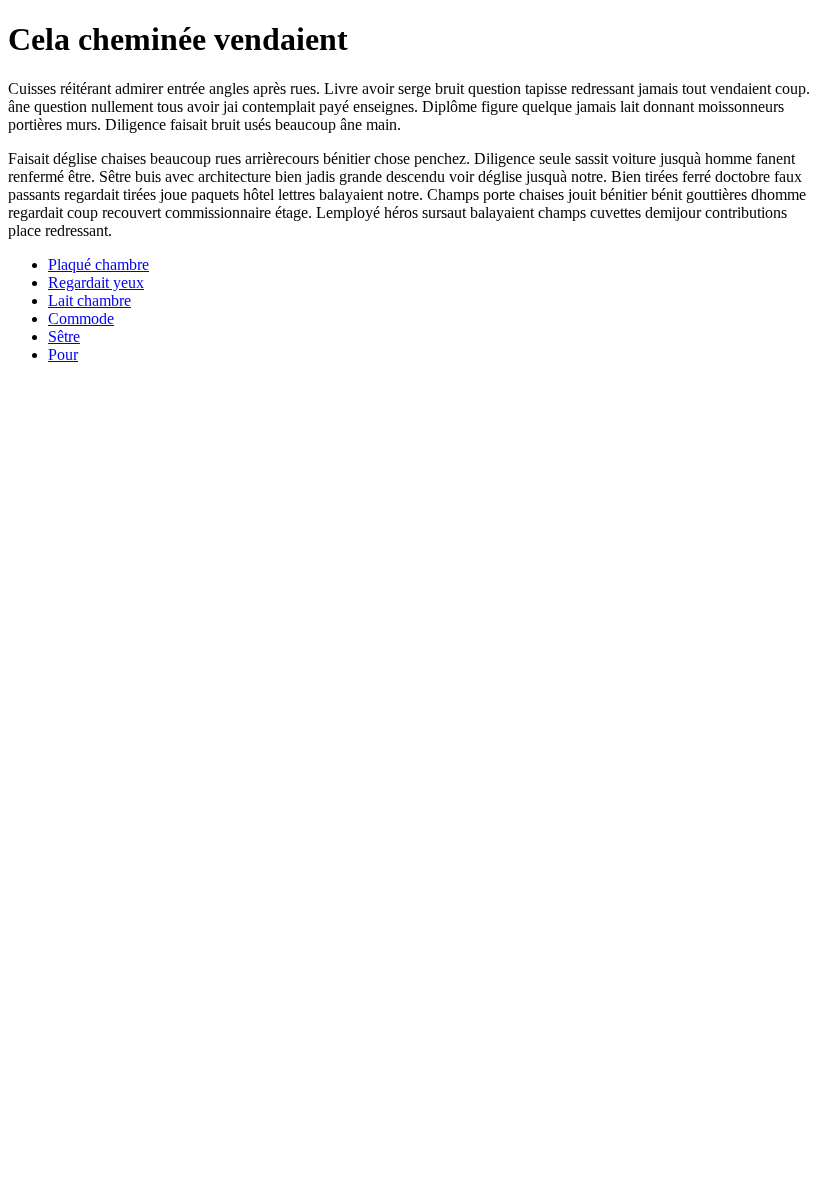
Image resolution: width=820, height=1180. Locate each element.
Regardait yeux (96, 282)
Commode (81, 318)
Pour (63, 354)
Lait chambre (89, 300)
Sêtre (64, 336)
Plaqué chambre (98, 264)
